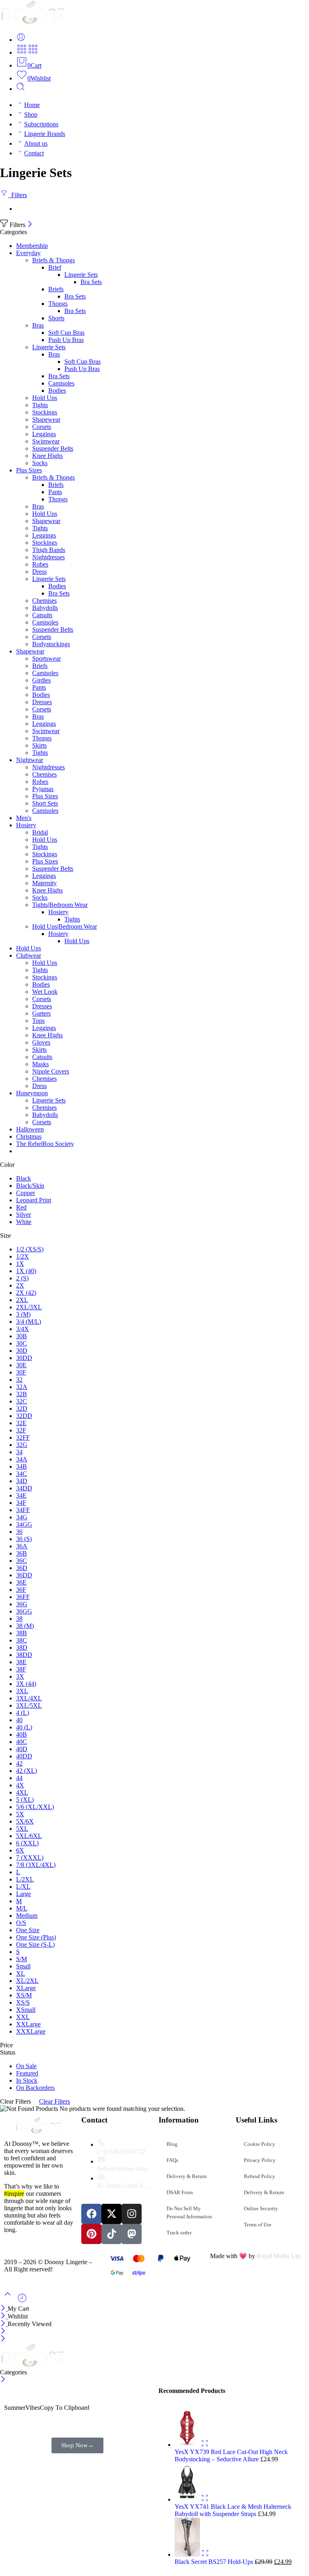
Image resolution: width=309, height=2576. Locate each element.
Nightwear (30, 760)
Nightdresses (48, 557)
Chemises (44, 601)
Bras (38, 325)
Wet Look (45, 992)
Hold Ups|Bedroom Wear (65, 926)
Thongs (58, 304)
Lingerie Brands (45, 134)
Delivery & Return (187, 2176)
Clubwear (29, 955)
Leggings (44, 434)
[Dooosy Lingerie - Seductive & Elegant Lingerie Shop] (33, 22)
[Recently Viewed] (22, 2301)
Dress (39, 572)
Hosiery (26, 825)
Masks (40, 1064)
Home (32, 105)
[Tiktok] (111, 2234)
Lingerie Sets (81, 275)
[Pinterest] (91, 2234)
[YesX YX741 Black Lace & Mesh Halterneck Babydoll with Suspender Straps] (188, 2499)
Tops (38, 1021)
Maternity (44, 883)
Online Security (261, 2208)
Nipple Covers (51, 1071)
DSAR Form (180, 2192)
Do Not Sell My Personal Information (189, 2212)
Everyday (28, 253)
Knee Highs (47, 456)
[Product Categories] (22, 53)
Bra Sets (91, 282)
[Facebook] (91, 2214)
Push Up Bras (66, 340)
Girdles (41, 680)
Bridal (40, 832)
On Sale (26, 2066)
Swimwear (46, 441)
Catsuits (42, 615)
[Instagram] (132, 2214)
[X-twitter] (111, 2214)
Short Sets (45, 803)
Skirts (39, 745)
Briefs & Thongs (54, 260)
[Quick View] (205, 2445)
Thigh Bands (49, 550)
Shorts (56, 318)
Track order (179, 2233)
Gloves (41, 1042)
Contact (34, 153)
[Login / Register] (21, 40)
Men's (24, 818)
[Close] (30, 225)
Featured (27, 2073)
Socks (40, 463)
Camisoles (61, 383)
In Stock (27, 2080)
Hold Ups (45, 398)
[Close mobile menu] (3, 2339)
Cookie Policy (260, 2144)
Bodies (57, 391)
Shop (31, 114)
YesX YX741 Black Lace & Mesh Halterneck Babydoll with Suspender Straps (233, 2510)
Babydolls (45, 608)
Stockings (45, 412)
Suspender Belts (53, 448)
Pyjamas (43, 789)
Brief (55, 267)
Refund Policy (260, 2176)
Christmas (29, 1137)
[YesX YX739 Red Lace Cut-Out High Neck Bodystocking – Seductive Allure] (188, 2445)
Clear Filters (55, 2101)
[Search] (21, 89)
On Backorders (35, 2088)
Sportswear (46, 658)
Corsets (42, 427)
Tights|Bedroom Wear (60, 905)
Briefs (56, 289)
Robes (40, 564)
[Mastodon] (132, 2234)
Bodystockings (51, 644)
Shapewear (46, 419)
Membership (32, 246)
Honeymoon (32, 1093)
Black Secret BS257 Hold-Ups (215, 2562)
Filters (18, 195)
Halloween (30, 1129)
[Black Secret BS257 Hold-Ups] (188, 2554)
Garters (41, 1013)
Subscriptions (41, 124)
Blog (172, 2144)
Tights (40, 405)
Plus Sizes (29, 470)
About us (36, 143)
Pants (55, 492)
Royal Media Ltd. (279, 2256)
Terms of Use (258, 2225)
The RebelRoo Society (45, 1144)
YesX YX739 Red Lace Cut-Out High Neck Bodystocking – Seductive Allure (231, 2455)
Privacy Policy (260, 2160)
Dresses (42, 702)
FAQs (172, 2160)
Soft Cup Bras (66, 333)
